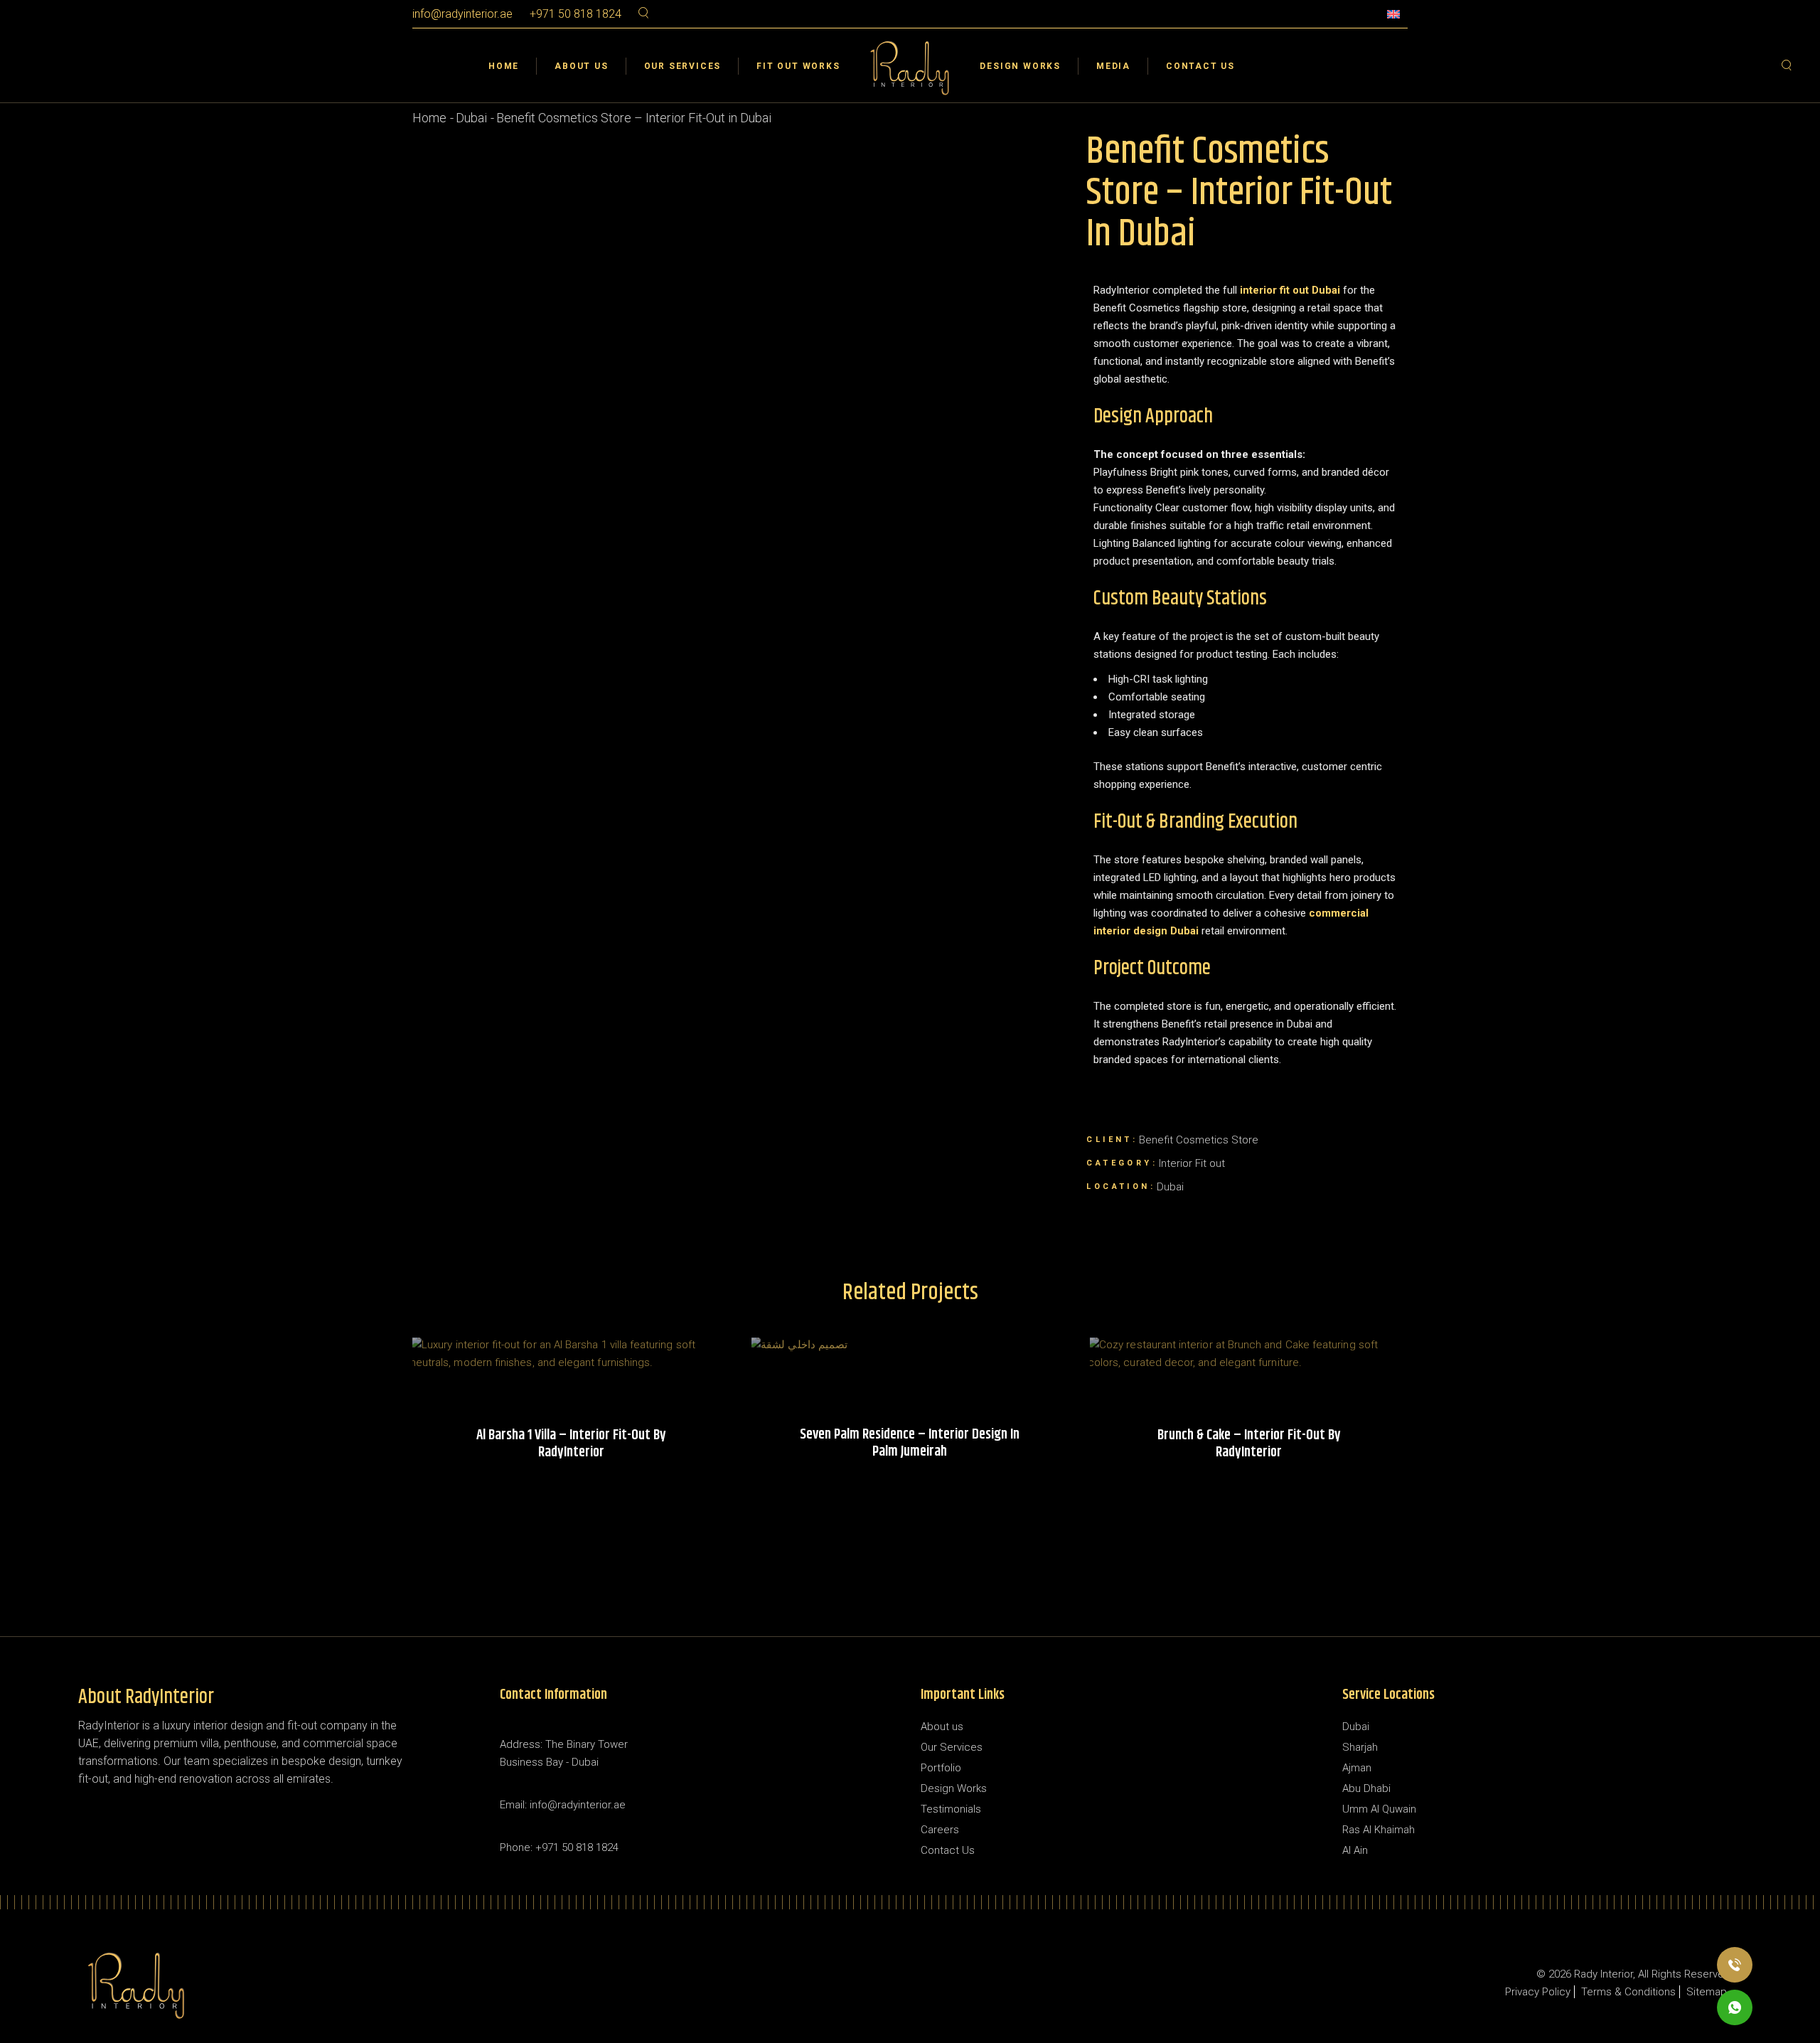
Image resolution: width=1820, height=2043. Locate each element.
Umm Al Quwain (1379, 1809)
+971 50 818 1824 (576, 14)
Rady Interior (1604, 1974)
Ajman (1357, 1768)
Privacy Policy (1538, 1992)
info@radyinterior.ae (462, 14)
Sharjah (1360, 1747)
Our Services (952, 1747)
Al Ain (1355, 1850)
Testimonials (951, 1809)
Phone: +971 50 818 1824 (559, 1847)
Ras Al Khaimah (1379, 1830)
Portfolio (941, 1768)
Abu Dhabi (1366, 1788)
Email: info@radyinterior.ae (563, 1805)
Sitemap (1707, 1992)
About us (942, 1727)
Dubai (1356, 1727)
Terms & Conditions (1628, 1992)
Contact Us (948, 1850)
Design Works (954, 1788)
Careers (940, 1830)
